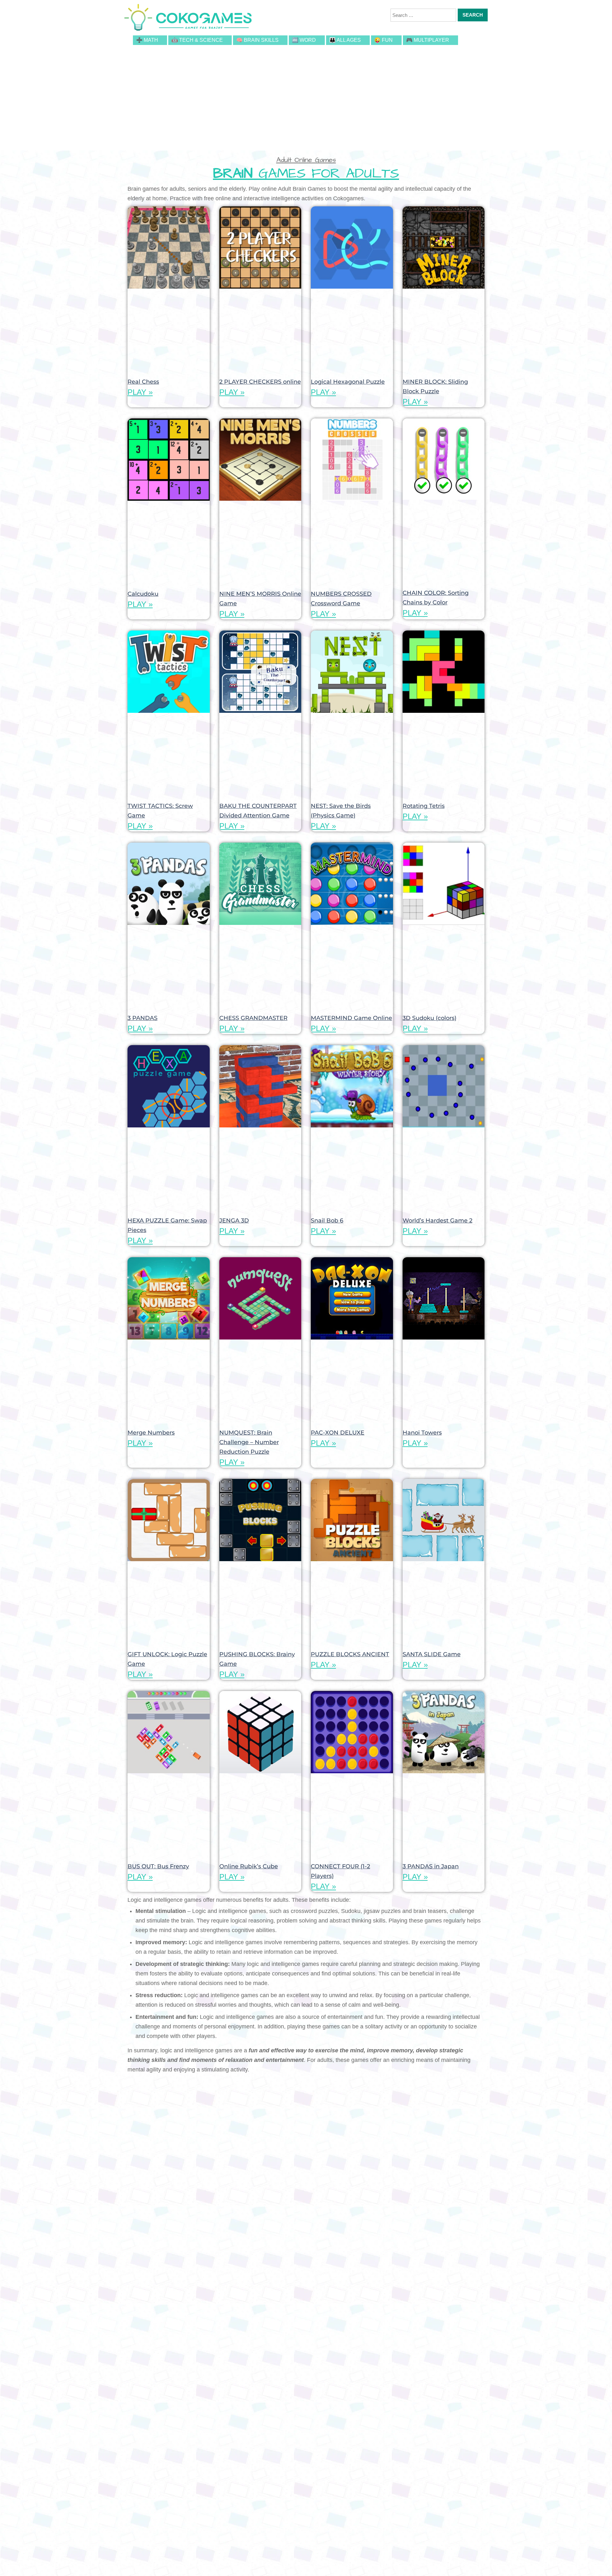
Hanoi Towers (422, 1433)
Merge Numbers (151, 1433)
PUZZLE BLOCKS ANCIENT (350, 1654)
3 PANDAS (142, 1018)
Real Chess (143, 382)
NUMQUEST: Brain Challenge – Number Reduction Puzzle (249, 1442)
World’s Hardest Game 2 (437, 1221)
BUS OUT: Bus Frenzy (158, 1866)
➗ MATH (147, 40)
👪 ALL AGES (345, 40)
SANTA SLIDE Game (432, 1654)
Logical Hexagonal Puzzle (348, 382)
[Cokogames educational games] (188, 18)
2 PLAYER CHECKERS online (260, 382)
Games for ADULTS (306, 174)
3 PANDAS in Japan (431, 1866)
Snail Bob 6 (327, 1221)
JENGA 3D (234, 1221)
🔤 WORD (304, 40)
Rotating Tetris (424, 806)
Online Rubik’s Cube (249, 1866)
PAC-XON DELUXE (338, 1433)
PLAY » (140, 392)
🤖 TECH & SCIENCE (197, 40)
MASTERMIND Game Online (351, 1018)
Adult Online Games (306, 160)
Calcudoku (143, 594)
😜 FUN (383, 40)
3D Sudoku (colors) (430, 1018)
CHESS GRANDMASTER (253, 1018)
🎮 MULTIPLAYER (428, 40)
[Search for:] (423, 15)
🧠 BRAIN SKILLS (257, 40)
